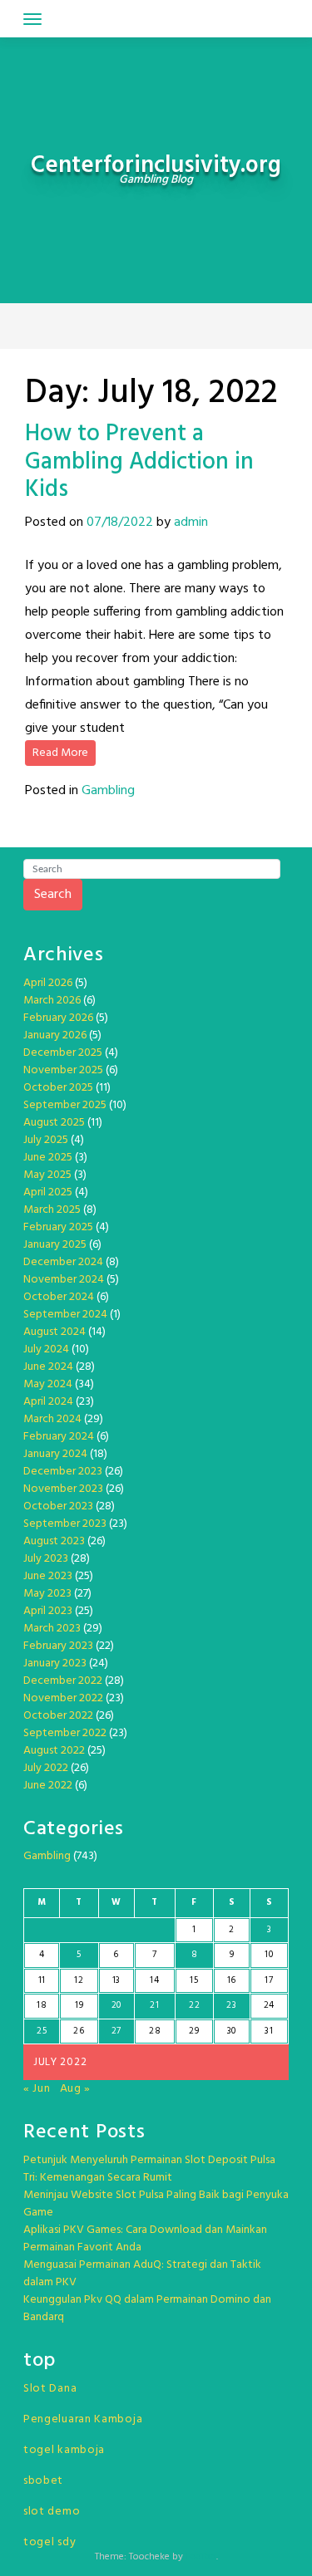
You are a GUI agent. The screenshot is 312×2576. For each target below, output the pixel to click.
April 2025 (48, 1192)
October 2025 (58, 1088)
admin (191, 523)
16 (232, 1980)
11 (42, 1980)
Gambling (108, 791)
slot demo (52, 2512)
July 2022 (46, 1768)
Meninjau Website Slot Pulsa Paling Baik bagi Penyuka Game (156, 2204)
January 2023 (55, 1663)
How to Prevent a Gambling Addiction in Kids (139, 462)
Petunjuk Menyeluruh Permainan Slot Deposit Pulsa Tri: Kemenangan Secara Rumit (149, 2169)
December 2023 (63, 1472)
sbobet (43, 2481)
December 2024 (63, 1262)
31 (269, 2031)
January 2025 (55, 1245)
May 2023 (47, 1594)
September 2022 (65, 1733)
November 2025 (63, 1070)
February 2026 (58, 1018)
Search (53, 895)
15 (194, 1980)
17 (269, 1980)
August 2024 (54, 1332)
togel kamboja (64, 2450)
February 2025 (58, 1227)
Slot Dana (50, 2389)
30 (232, 2031)
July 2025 (46, 1140)
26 (79, 2031)
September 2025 (65, 1105)
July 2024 (46, 1349)
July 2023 (46, 1559)
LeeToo (201, 2557)
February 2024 (59, 1437)
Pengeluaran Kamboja (83, 2419)
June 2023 (48, 1576)
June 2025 (48, 1158)
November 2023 (63, 1489)
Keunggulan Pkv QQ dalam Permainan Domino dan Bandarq (147, 2309)
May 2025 (47, 1175)
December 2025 (63, 1053)
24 (269, 2005)
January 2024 (55, 1454)
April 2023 (48, 1611)
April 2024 (48, 1402)
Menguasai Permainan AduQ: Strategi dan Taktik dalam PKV (142, 2274)
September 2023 (65, 1524)
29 (194, 2031)
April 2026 (48, 983)
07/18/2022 (120, 523)
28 (155, 2031)
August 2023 (54, 1541)
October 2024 (59, 1297)
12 (79, 1980)
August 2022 (54, 1751)
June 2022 (48, 1786)
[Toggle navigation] (32, 19)
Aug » (76, 2089)
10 (269, 1955)
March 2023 (52, 1629)
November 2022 (63, 1698)
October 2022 (58, 1716)
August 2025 (54, 1123)
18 (42, 2005)
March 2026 (52, 1001)
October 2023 (58, 1506)
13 (116, 1980)
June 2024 (48, 1367)
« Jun (37, 2089)
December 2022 (63, 1681)
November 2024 (64, 1280)
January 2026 (55, 1035)
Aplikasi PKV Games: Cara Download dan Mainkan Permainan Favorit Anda (145, 2239)
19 (79, 2005)
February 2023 (58, 1646)
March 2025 (52, 1210)
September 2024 (65, 1315)
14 (154, 1980)
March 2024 (52, 1419)
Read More (60, 753)
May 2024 (48, 1384)
